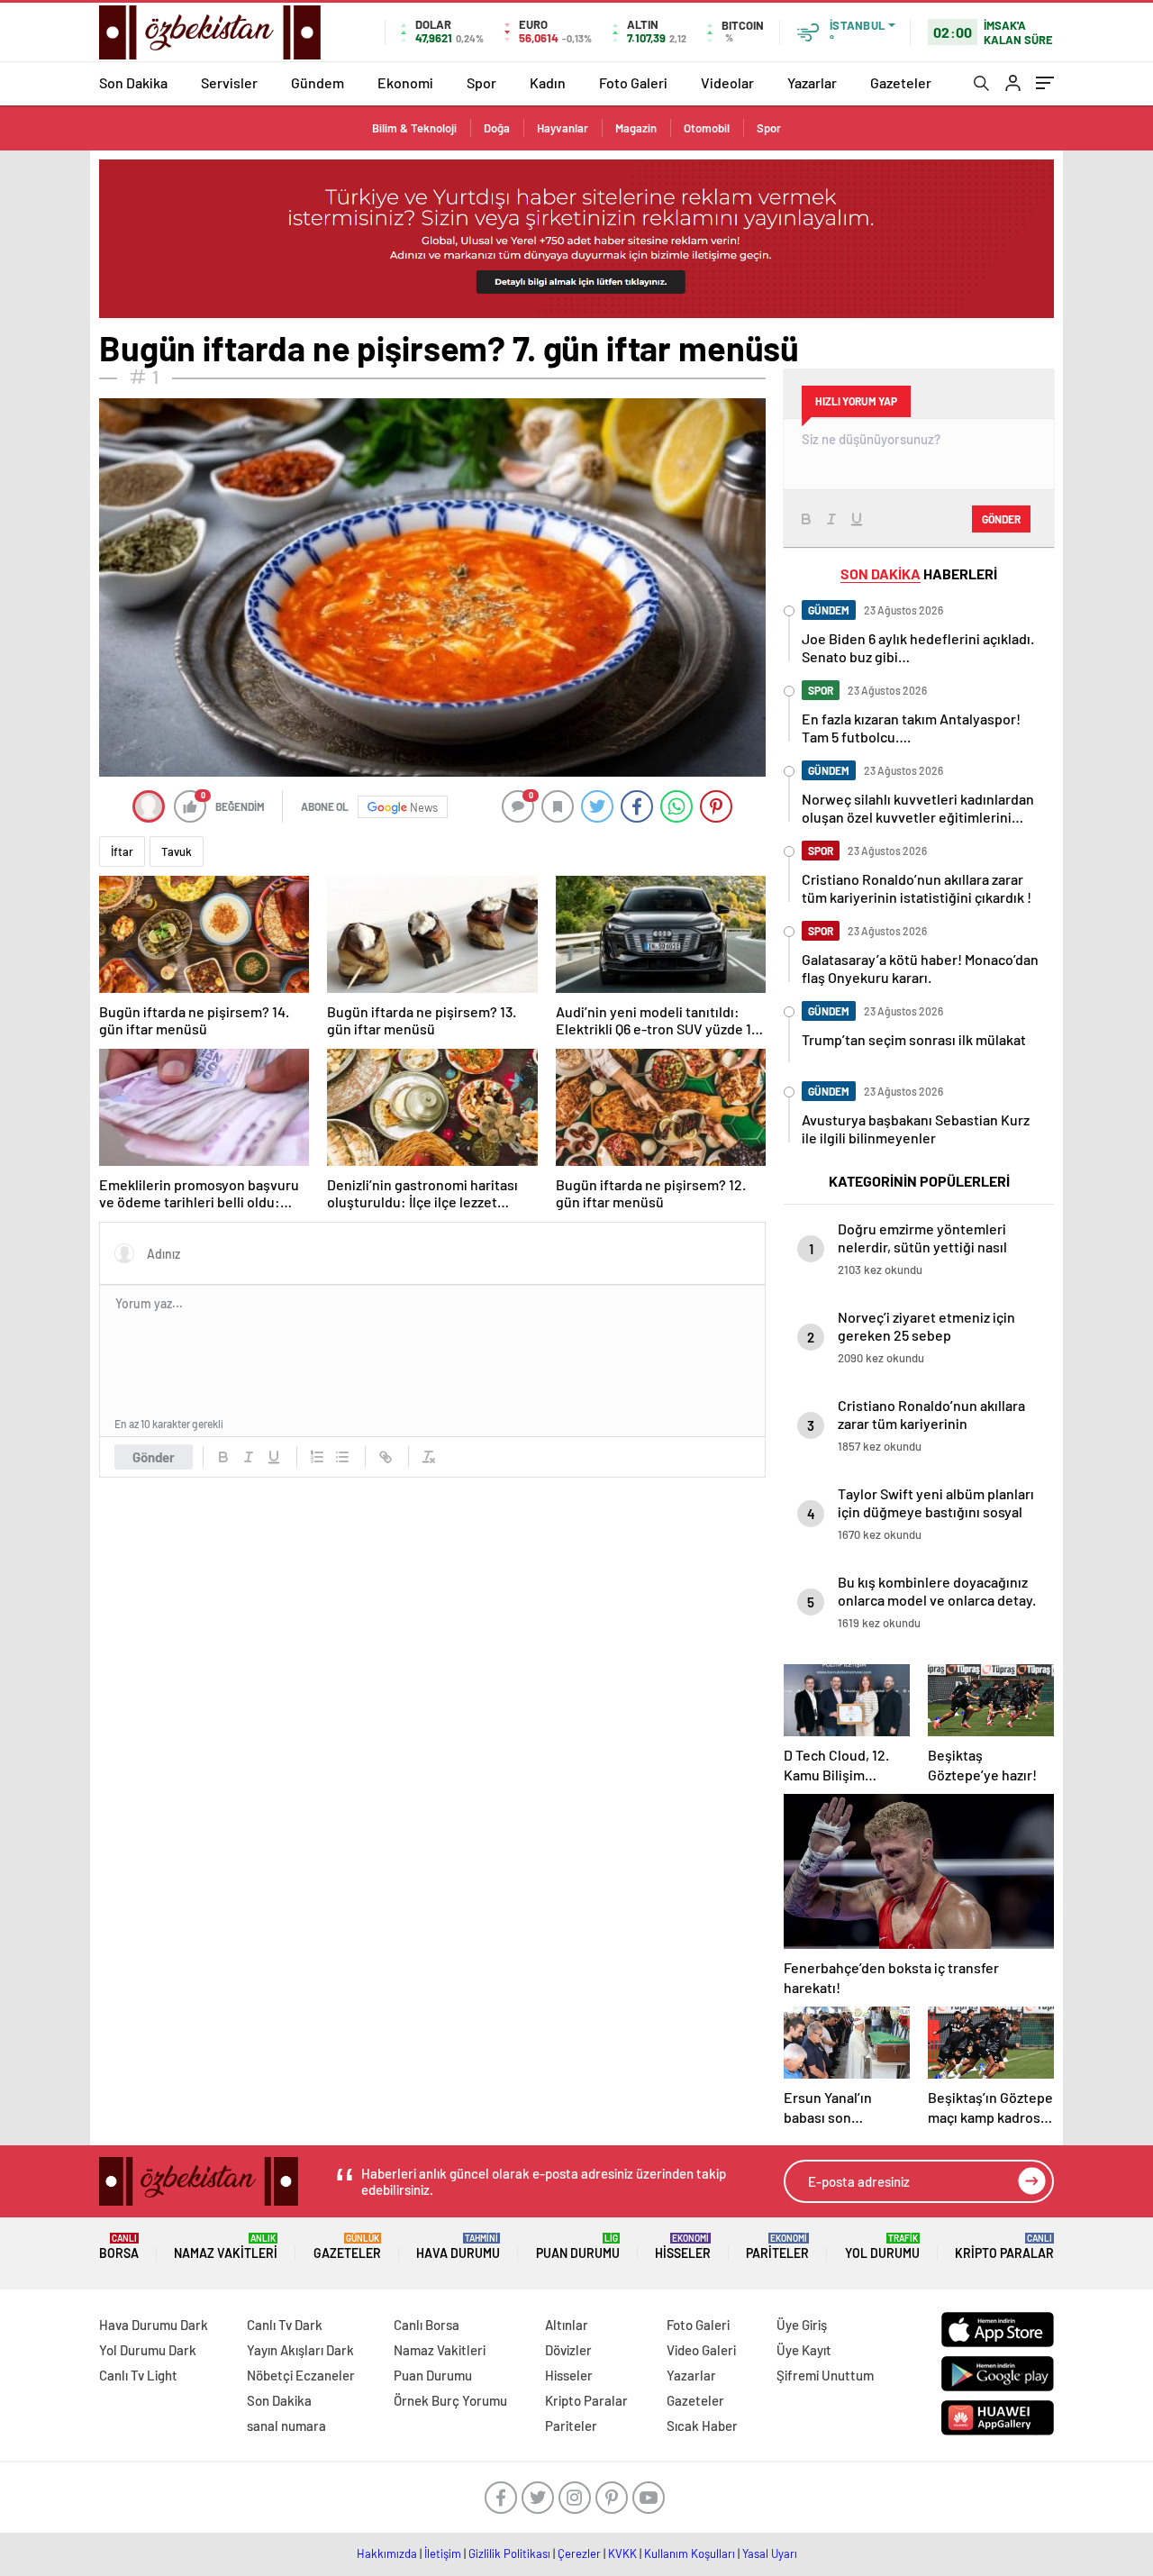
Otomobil (707, 128)
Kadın (548, 82)
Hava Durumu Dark (154, 2325)
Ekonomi (405, 82)
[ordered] (317, 1457)
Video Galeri (701, 2350)
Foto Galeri (633, 82)
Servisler (229, 82)
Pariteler (777, 2247)
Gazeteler (901, 82)
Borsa (119, 2247)
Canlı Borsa (427, 2325)
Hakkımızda (387, 2553)
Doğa (497, 128)
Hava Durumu (458, 2247)
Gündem (318, 82)
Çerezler (579, 2553)
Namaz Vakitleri (226, 2247)
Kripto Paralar (1004, 2247)
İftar (122, 851)
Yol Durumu (882, 2247)
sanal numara (286, 2426)
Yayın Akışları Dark (300, 2350)
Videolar (727, 82)
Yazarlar (812, 82)
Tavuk (177, 851)
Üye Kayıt (804, 2350)
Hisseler (683, 2247)
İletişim (443, 2553)
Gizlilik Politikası (509, 2553)
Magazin (636, 128)
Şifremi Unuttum (825, 2375)
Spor (481, 82)
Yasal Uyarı (770, 2553)
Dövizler (568, 2350)
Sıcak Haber (702, 2426)
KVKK (622, 2553)
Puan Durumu (578, 2247)
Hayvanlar (563, 128)
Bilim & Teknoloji (414, 128)
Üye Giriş (802, 2325)
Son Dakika (133, 82)
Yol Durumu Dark (148, 2350)
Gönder (154, 1457)
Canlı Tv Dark (285, 2325)
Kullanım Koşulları (690, 2553)
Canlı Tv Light (138, 2375)
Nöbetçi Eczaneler (301, 2375)
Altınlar (567, 2325)
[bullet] (342, 1457)
